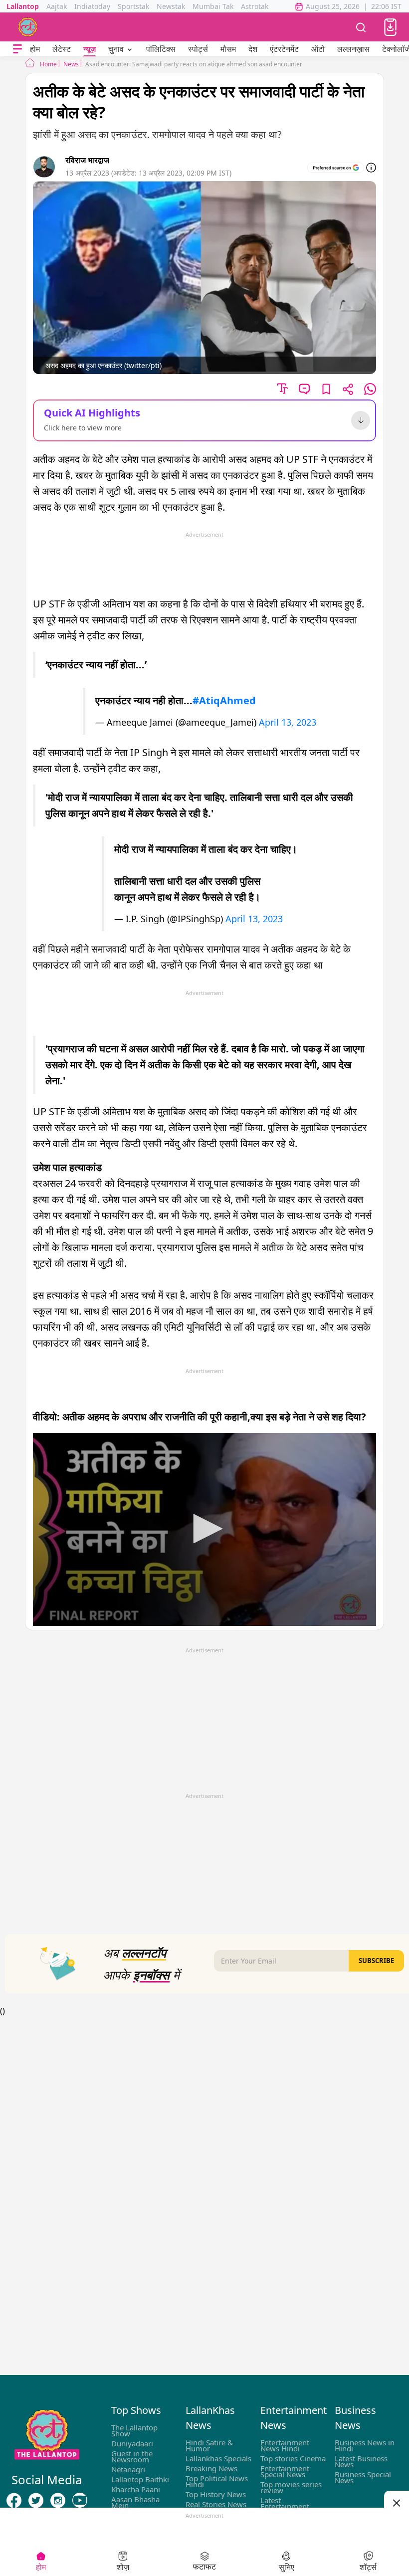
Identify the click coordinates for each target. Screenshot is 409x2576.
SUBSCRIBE (376, 1961)
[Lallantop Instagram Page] (58, 2500)
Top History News (216, 2494)
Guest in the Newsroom (132, 2456)
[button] (390, 27)
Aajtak (57, 6)
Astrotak (255, 6)
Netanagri (128, 2469)
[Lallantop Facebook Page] (14, 2500)
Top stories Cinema (293, 2458)
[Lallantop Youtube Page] (80, 2500)
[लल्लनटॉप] (28, 27)
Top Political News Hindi (217, 2481)
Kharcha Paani (136, 2489)
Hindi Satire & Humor (209, 2445)
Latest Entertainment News (285, 2506)
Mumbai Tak (213, 6)
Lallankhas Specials (218, 2458)
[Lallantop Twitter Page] (36, 2500)
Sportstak (133, 6)
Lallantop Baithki (140, 2479)
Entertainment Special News (285, 2471)
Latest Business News (361, 2461)
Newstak (171, 6)
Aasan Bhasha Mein (135, 2502)
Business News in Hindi (365, 2445)
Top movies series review (291, 2487)
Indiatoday (92, 6)
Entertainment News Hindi (285, 2445)
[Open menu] (17, 49)
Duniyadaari (132, 2443)
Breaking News (211, 2468)
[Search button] (361, 27)
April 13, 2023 (288, 722)
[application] (204, 1529)
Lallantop (23, 6)
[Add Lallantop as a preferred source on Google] (336, 168)
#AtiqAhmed (224, 700)
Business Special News (363, 2477)
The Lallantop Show (134, 2430)
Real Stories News (216, 2504)
